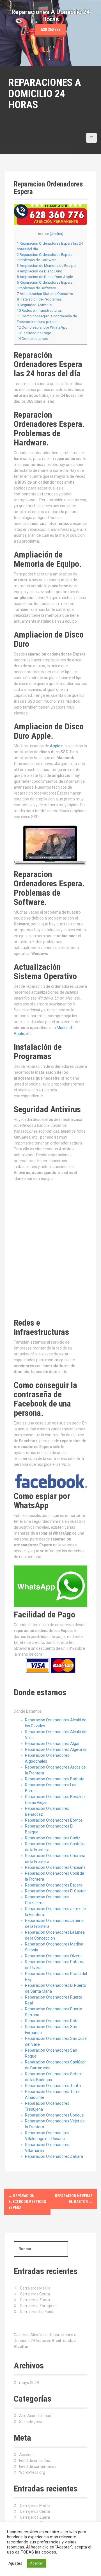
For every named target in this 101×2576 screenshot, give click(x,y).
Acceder (27, 2455)
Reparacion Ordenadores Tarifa (53, 2086)
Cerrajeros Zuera (35, 2300)
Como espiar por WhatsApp (42, 327)
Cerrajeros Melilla (35, 2288)
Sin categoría (31, 2422)
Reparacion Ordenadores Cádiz (53, 1838)
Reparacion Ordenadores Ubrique (54, 2115)
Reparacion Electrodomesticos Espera (27, 2202)
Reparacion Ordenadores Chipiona (55, 1867)
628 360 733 (51, 29)
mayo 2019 (29, 2382)
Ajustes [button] (15, 2563)
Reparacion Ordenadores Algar (52, 1744)
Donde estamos (32, 339)
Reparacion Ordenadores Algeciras (56, 1749)
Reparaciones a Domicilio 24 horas (45, 94)
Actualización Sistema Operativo (45, 294)
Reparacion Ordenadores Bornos (54, 1820)
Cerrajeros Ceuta (35, 2294)
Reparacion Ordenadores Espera (54, 1885)
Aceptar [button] (36, 2563)
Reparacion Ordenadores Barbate (55, 1779)
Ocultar (57, 234)
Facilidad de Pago (34, 333)
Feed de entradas (35, 2461)
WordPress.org (32, 2472)
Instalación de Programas (39, 299)
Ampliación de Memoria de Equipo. (47, 266)
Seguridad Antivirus (34, 305)
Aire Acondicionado (36, 2416)
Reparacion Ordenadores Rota (52, 2021)
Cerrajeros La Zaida (37, 2312)
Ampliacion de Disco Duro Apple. (45, 277)
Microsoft (66, 1028)
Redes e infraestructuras (39, 310)
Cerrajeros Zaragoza (38, 2306)
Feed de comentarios (38, 2466)
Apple (56, 746)
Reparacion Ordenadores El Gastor (55, 1891)
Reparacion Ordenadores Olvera (53, 1956)
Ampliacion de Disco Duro (40, 271)
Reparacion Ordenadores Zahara (54, 2156)
